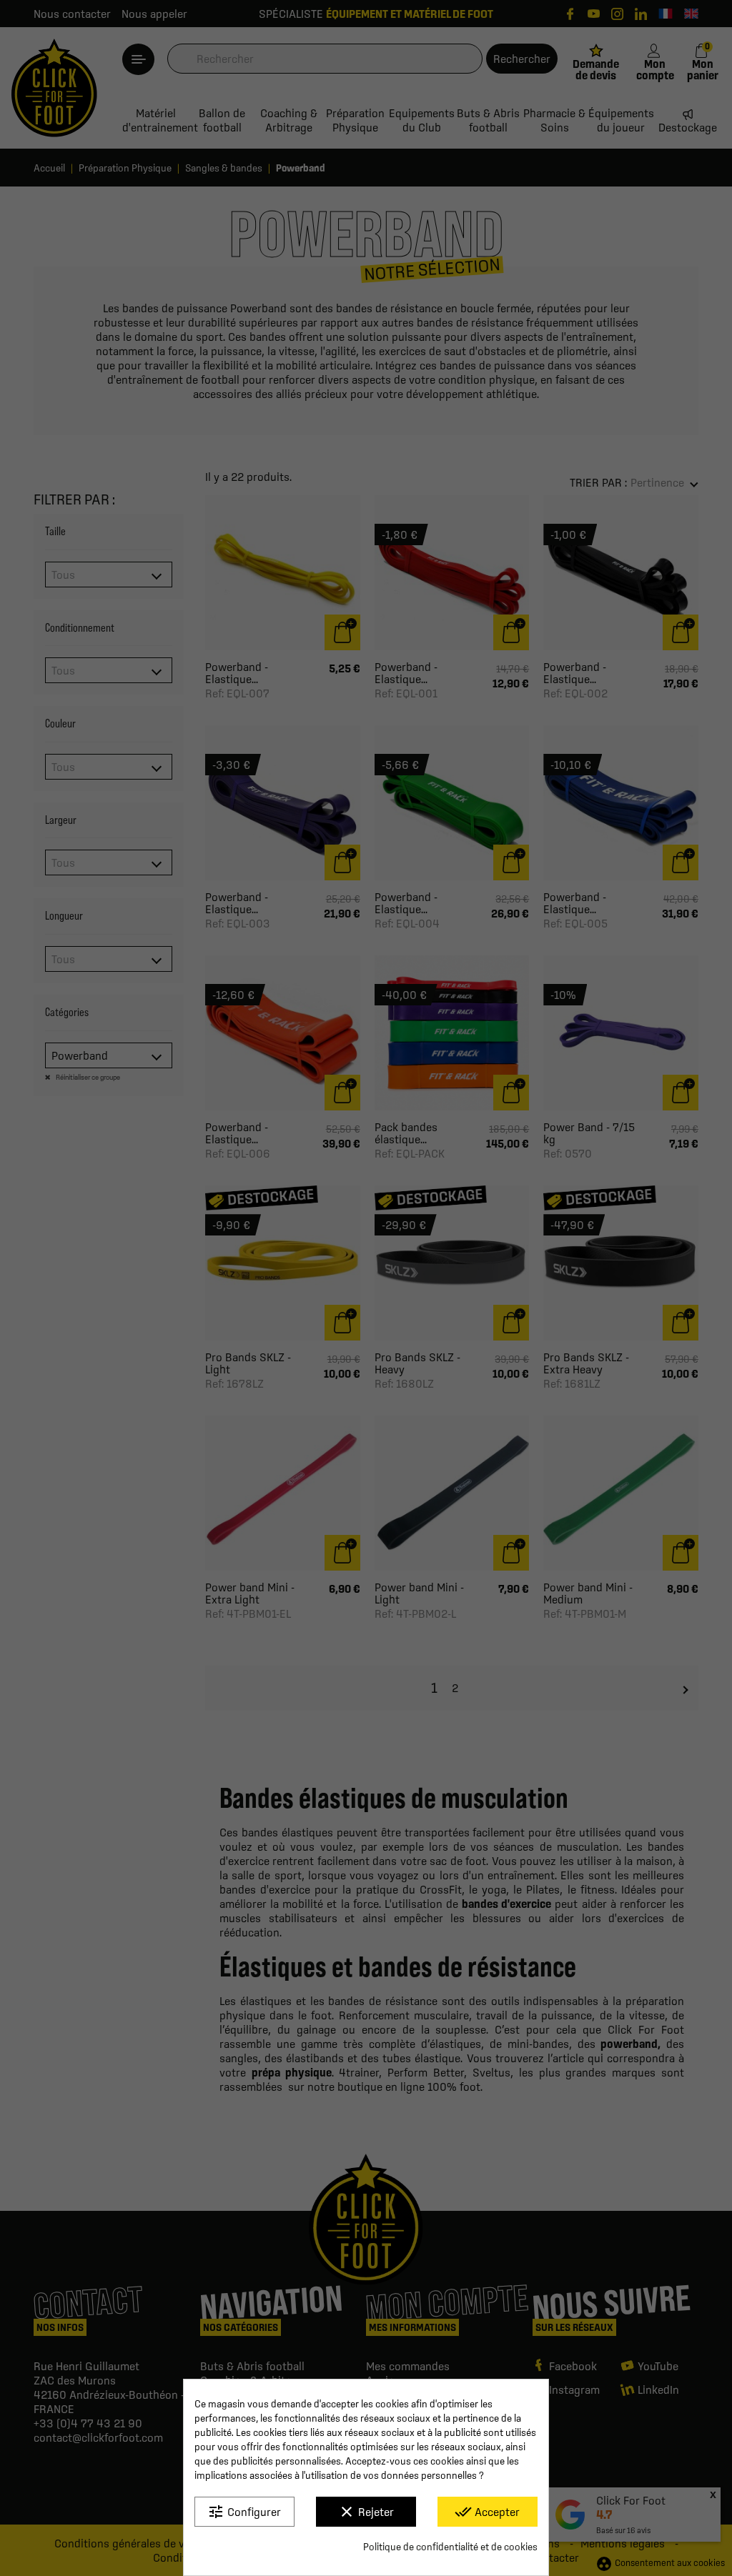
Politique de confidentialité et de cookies (450, 2547)
